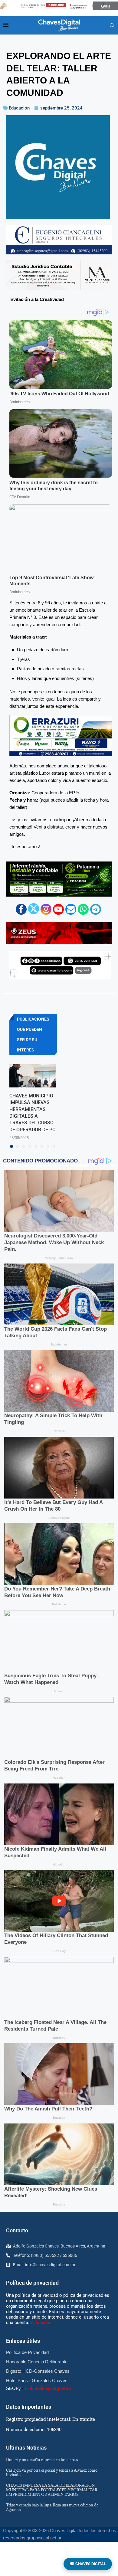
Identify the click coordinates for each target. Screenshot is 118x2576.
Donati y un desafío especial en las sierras (42, 2460)
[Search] (112, 26)
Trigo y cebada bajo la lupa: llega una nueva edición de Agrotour (52, 2507)
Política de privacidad (32, 2283)
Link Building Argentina (48, 2388)
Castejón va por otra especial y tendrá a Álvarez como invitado (52, 2472)
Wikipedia (40, 2323)
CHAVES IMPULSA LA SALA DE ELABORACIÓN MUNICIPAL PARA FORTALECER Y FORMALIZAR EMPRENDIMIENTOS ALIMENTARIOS (52, 2490)
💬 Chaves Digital (88, 2564)
